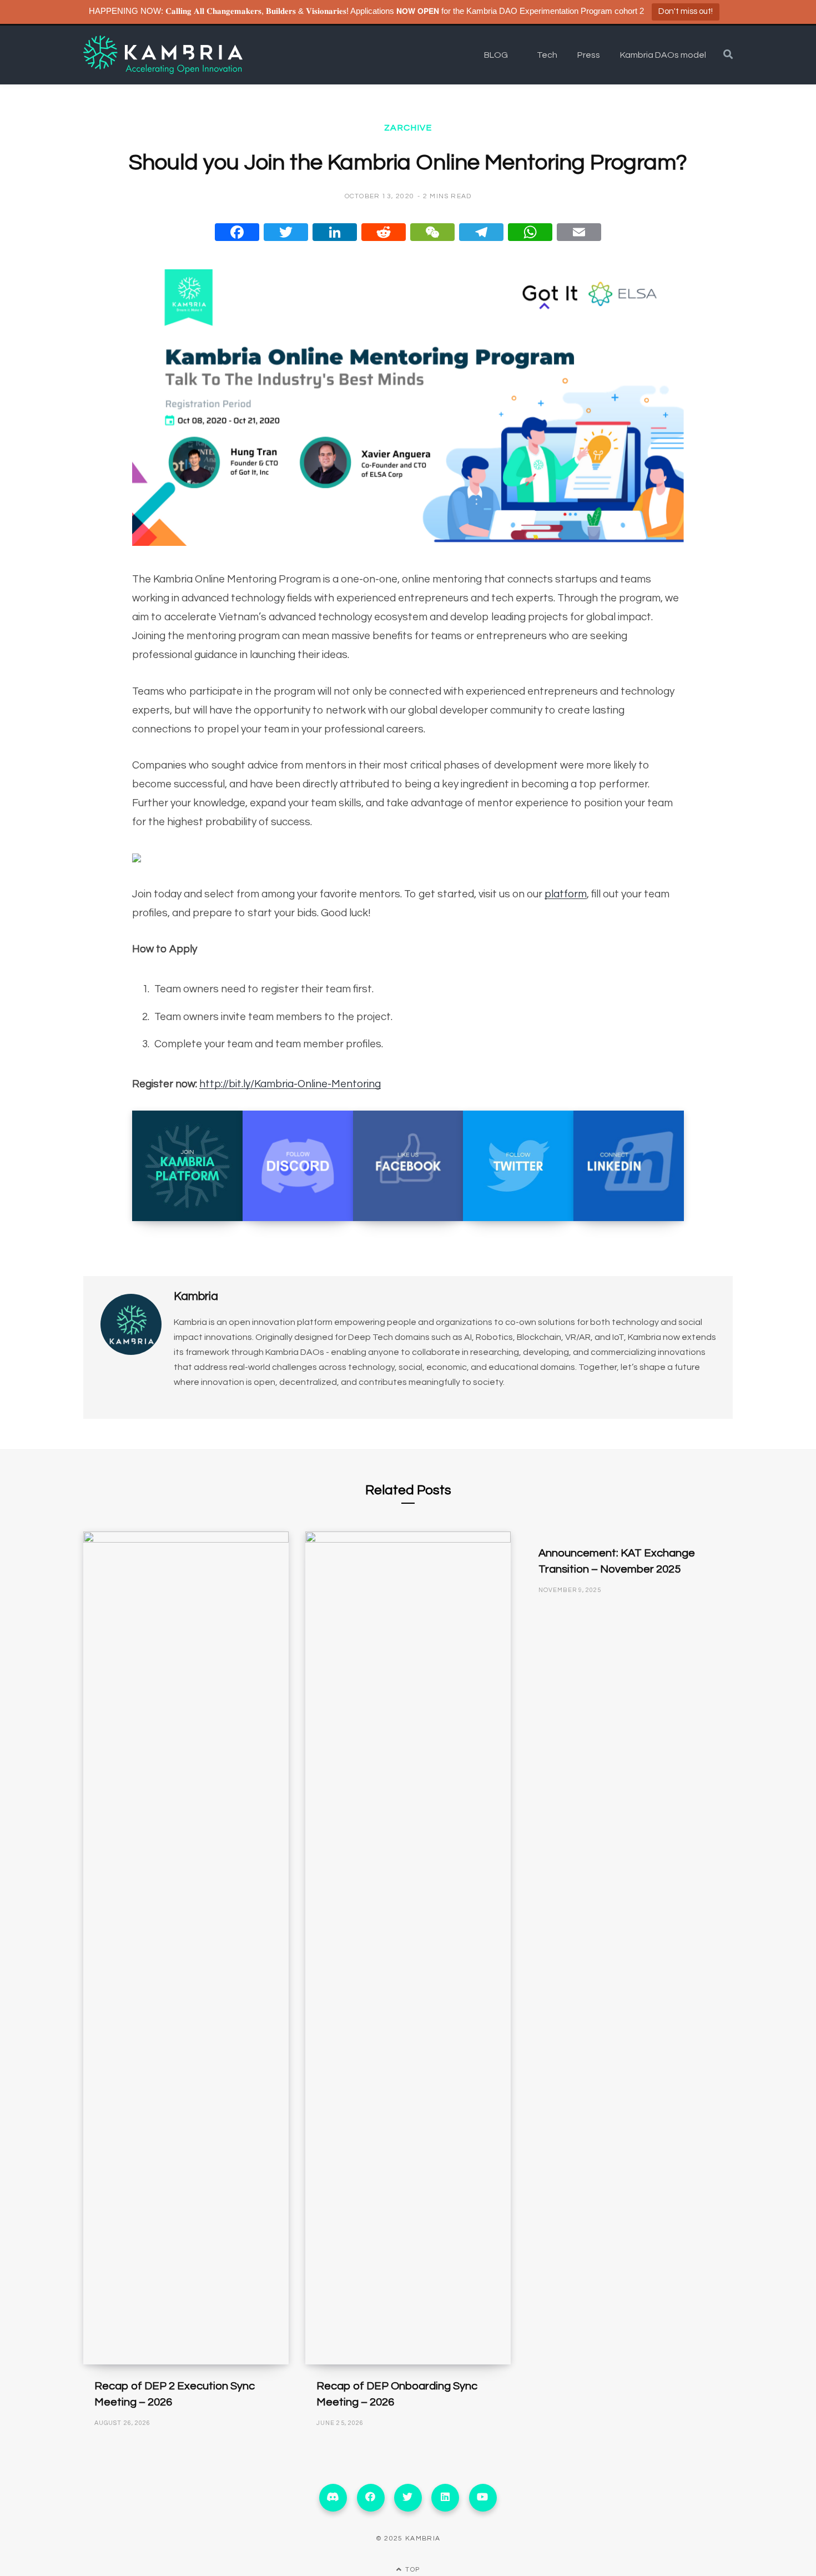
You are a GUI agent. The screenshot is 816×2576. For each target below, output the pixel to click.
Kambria (196, 1296)
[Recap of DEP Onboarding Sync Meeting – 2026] (408, 1948)
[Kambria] (163, 55)
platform (566, 894)
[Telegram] (481, 232)
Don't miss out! (686, 11)
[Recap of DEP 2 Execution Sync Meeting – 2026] (186, 1948)
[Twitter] (286, 232)
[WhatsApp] (530, 232)
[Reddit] (384, 232)
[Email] (579, 232)
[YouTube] (483, 2498)
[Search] (728, 55)
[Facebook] (237, 232)
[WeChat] (432, 232)
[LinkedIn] (335, 232)
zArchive (408, 128)
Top (411, 2570)
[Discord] (333, 2498)
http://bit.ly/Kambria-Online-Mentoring (290, 1084)
